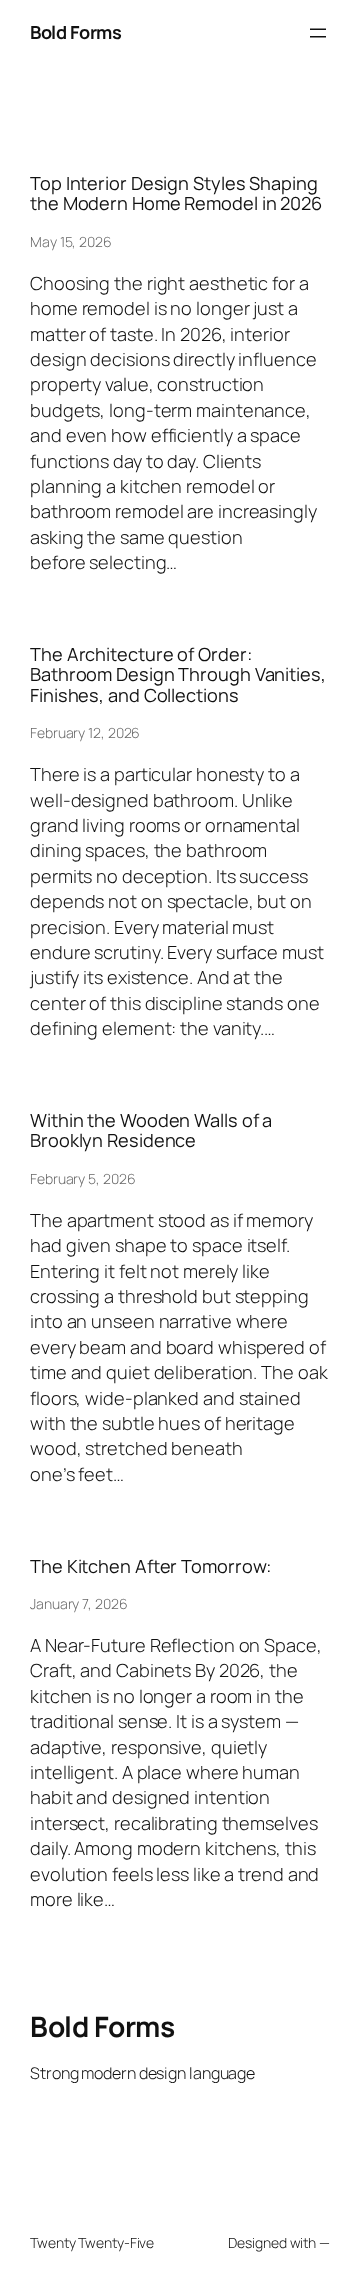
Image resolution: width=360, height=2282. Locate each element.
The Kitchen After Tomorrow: (150, 1566)
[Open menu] (318, 33)
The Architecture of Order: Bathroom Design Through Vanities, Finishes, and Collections (178, 674)
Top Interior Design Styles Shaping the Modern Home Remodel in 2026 (176, 193)
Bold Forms (75, 32)
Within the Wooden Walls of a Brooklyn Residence (151, 1130)
